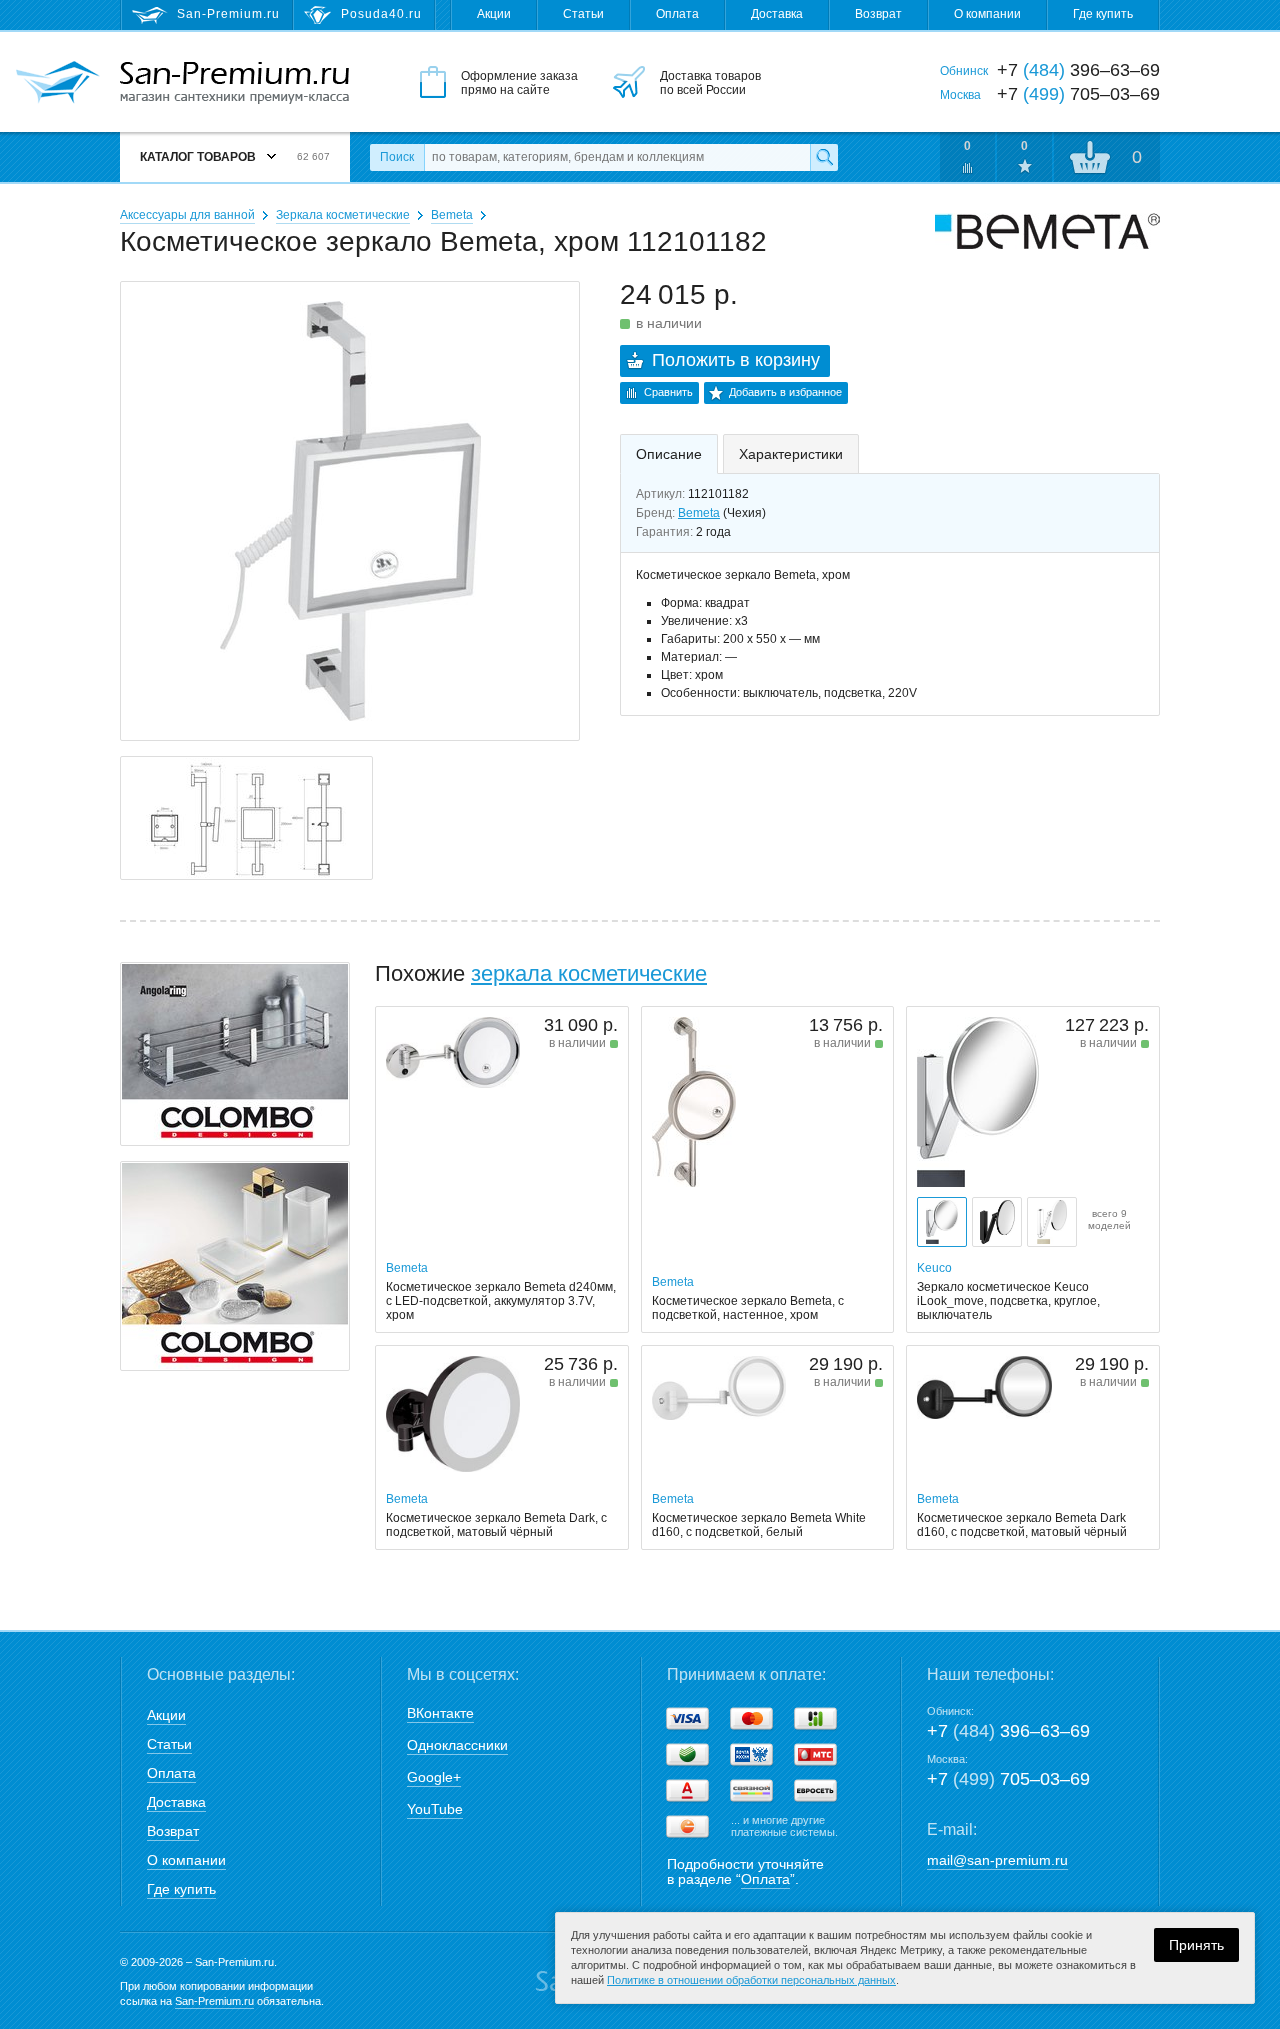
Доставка (777, 14)
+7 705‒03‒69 (1008, 1779)
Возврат (878, 14)
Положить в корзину (736, 360)
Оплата (677, 14)
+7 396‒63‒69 (1008, 1731)
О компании (987, 14)
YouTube (435, 1809)
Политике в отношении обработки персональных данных (751, 1980)
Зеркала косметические (343, 215)
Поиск (397, 157)
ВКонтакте (440, 1713)
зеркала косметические (589, 973)
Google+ (434, 1777)
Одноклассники (457, 1745)
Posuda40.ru (381, 14)
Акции (494, 14)
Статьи (583, 14)
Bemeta (452, 215)
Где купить (1103, 14)
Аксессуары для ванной (187, 215)
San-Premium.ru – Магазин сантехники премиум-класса (234, 83)
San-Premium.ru (214, 2001)
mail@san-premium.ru (997, 1860)
